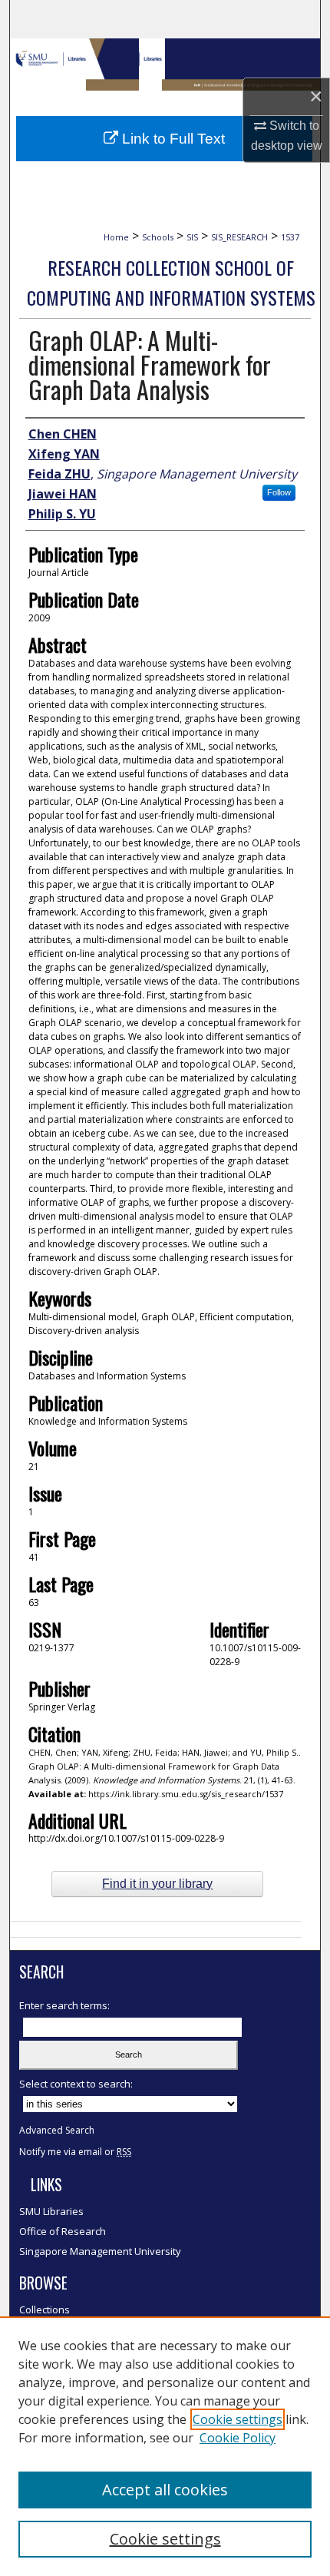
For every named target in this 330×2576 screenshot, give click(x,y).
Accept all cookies (165, 2490)
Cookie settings (238, 2419)
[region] (165, 2446)
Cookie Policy (238, 2438)
